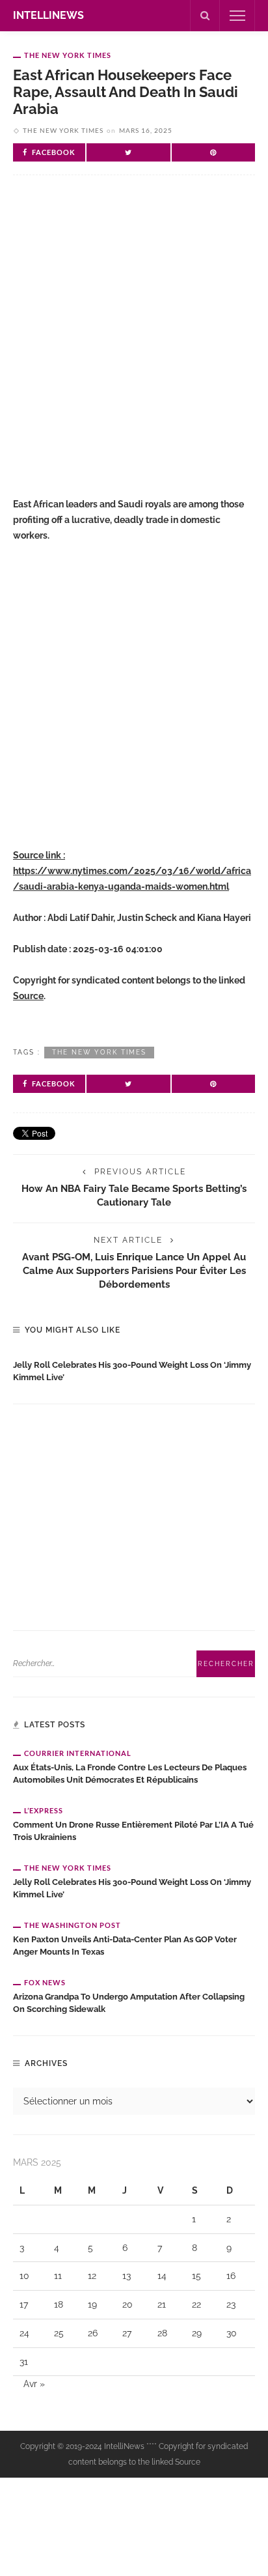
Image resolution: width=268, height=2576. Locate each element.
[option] (134, 1368)
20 (127, 2304)
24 (24, 2333)
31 (24, 2362)
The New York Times (68, 55)
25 (59, 2333)
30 (232, 2333)
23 (231, 2304)
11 (58, 2276)
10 (24, 2276)
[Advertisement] (134, 342)
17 (24, 2304)
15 (196, 2276)
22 (196, 2304)
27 (127, 2333)
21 (162, 2304)
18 (59, 2304)
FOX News (45, 1982)
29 (197, 2333)
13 (127, 2276)
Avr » (34, 2384)
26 (93, 2333)
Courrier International (78, 1753)
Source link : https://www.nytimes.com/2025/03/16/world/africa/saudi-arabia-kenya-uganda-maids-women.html (132, 871)
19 (92, 2304)
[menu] (237, 16)
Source (28, 996)
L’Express (44, 1810)
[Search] (205, 16)
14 (162, 2276)
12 (92, 2276)
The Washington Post (73, 1925)
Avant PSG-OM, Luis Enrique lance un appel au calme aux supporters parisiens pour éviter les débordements (134, 1270)
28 (162, 2333)
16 (231, 2276)
